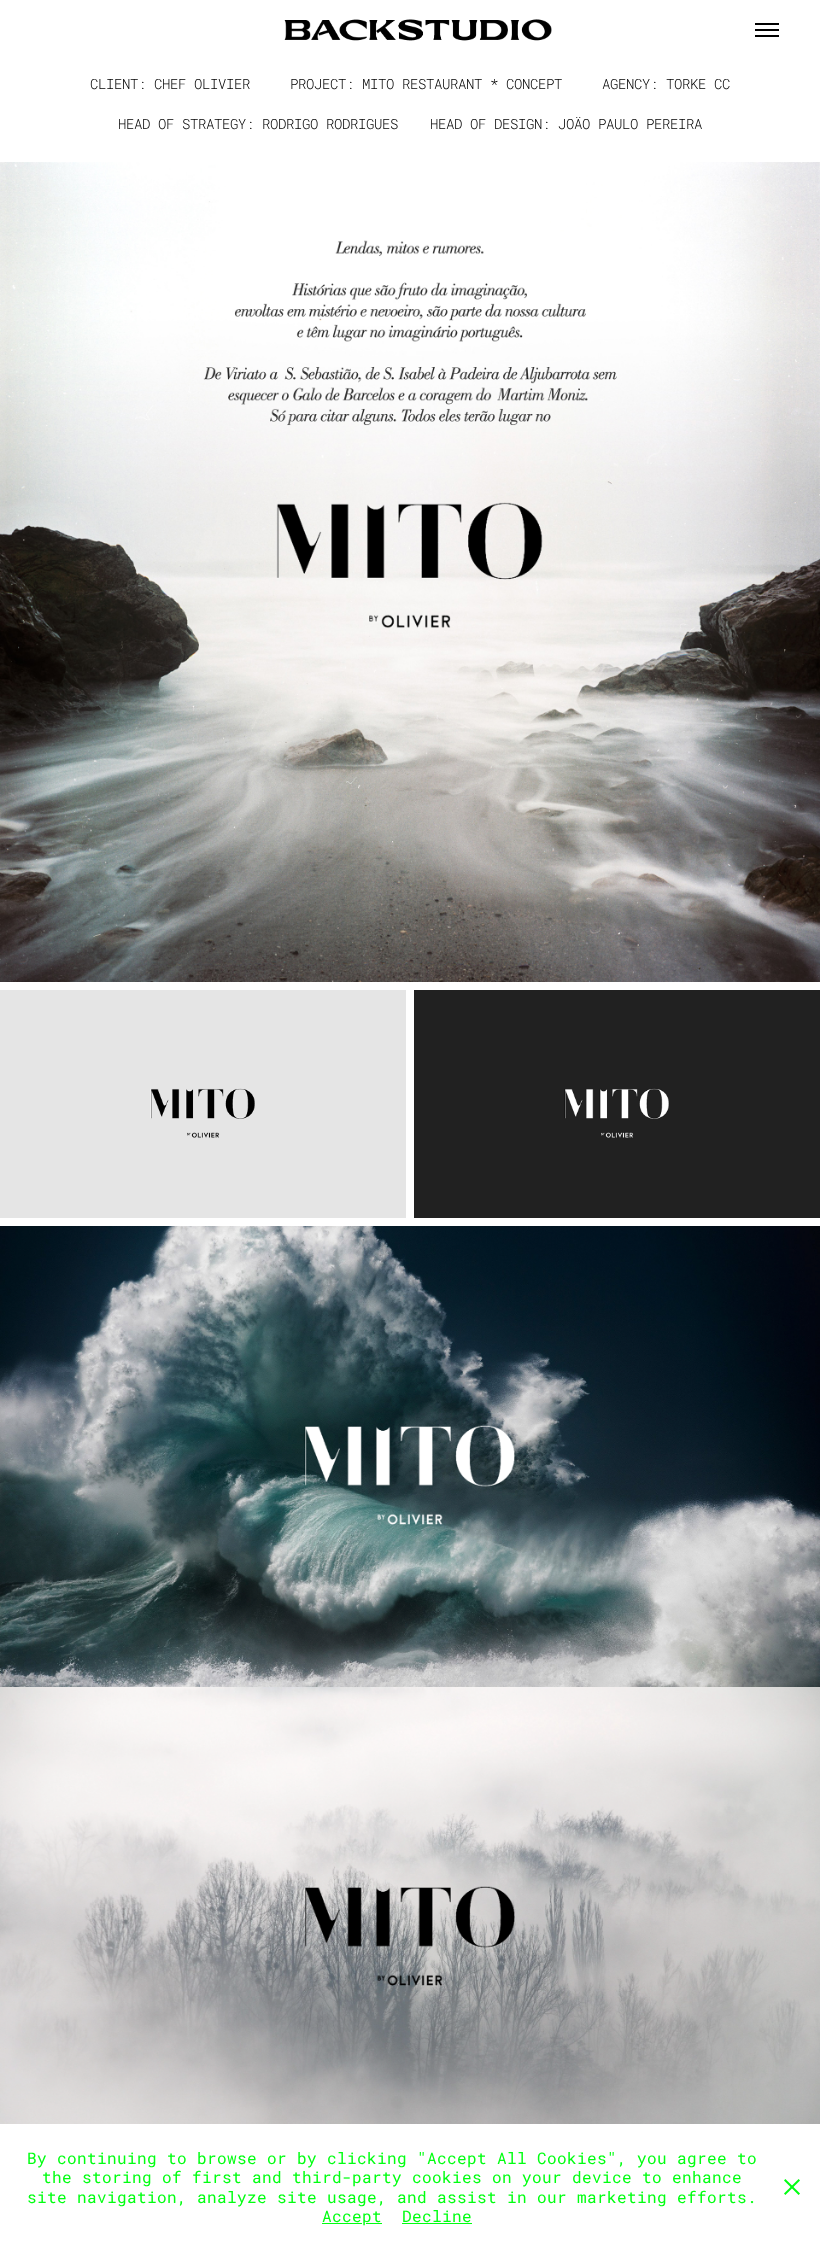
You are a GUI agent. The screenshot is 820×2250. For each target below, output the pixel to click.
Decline (437, 2215)
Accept (352, 2215)
